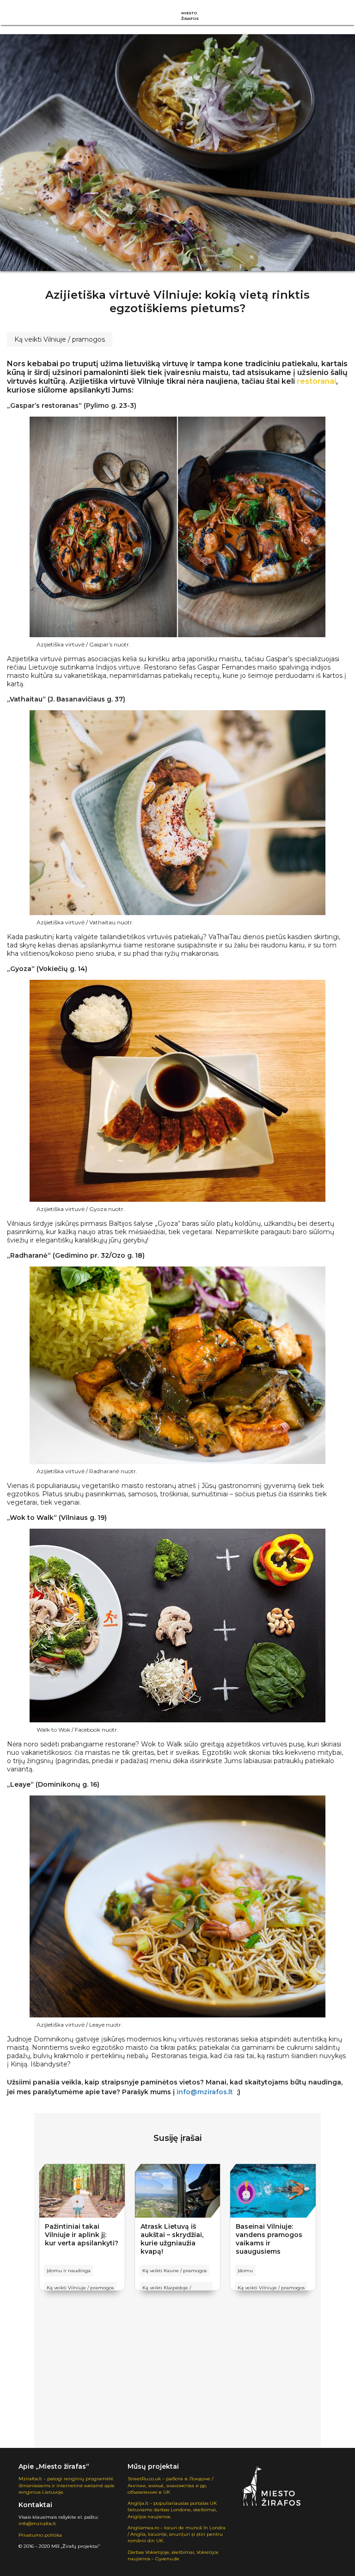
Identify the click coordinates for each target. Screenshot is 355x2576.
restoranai (316, 381)
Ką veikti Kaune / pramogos (174, 2271)
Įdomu (245, 2271)
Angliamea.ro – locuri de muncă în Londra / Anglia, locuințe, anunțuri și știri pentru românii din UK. (177, 2534)
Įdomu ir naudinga (69, 2271)
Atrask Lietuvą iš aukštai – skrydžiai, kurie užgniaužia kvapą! (172, 2239)
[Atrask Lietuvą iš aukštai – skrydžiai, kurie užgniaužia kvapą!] (178, 2191)
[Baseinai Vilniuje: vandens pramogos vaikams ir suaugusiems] (273, 2191)
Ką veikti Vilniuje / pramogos (60, 339)
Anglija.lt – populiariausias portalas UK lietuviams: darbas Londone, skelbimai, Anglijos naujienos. (172, 2510)
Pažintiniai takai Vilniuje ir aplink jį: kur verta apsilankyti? (82, 2235)
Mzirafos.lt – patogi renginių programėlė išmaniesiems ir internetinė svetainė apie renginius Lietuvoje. (67, 2485)
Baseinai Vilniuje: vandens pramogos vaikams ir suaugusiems (269, 2239)
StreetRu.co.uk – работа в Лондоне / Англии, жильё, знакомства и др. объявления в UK (170, 2485)
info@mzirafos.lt (37, 2524)
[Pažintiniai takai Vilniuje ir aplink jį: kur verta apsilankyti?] (82, 2191)
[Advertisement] (177, 2379)
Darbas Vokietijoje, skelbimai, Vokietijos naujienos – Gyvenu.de (173, 2555)
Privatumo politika (40, 2535)
